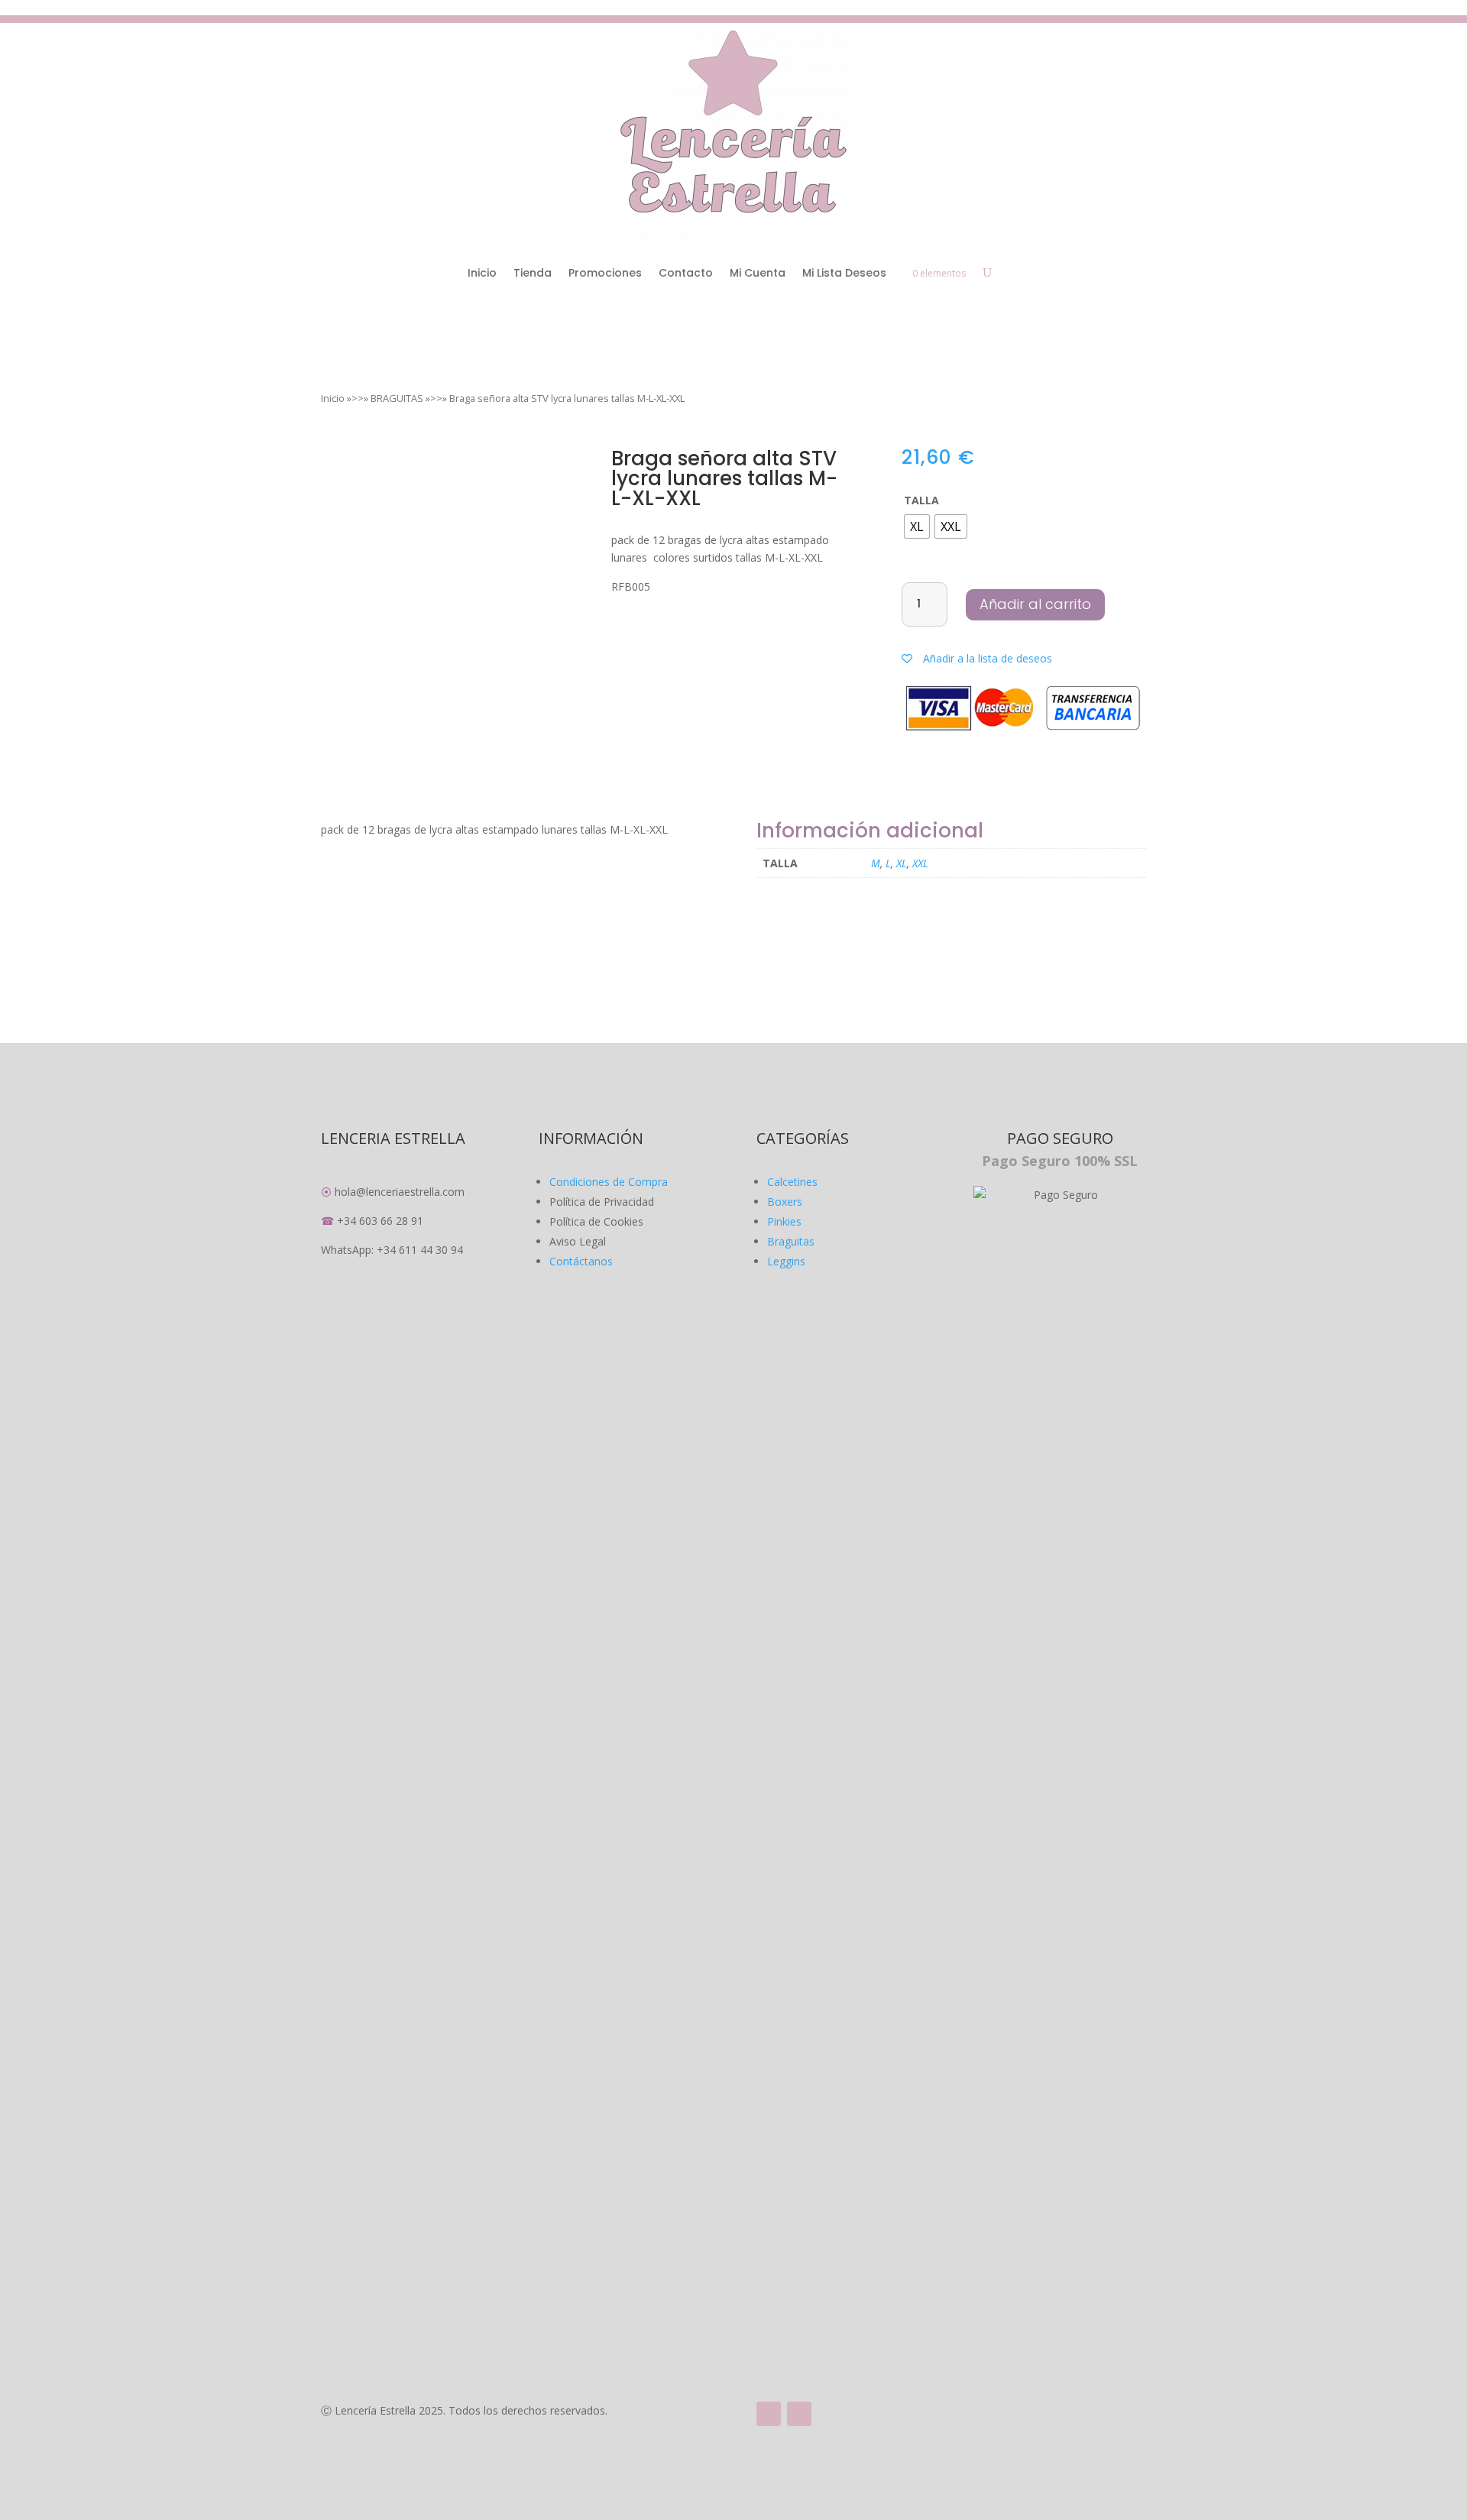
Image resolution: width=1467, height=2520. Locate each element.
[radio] (917, 526)
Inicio (482, 273)
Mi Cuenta (758, 273)
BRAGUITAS (397, 398)
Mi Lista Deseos (844, 273)
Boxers (785, 1202)
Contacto (686, 273)
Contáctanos (581, 1261)
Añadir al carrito (1035, 604)
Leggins (786, 1261)
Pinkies (784, 1221)
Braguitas (791, 1241)
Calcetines (792, 1182)
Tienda (533, 273)
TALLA (921, 500)
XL (902, 863)
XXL (920, 863)
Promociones (605, 273)
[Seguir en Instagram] (799, 2414)
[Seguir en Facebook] (769, 2414)
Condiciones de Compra (609, 1182)
